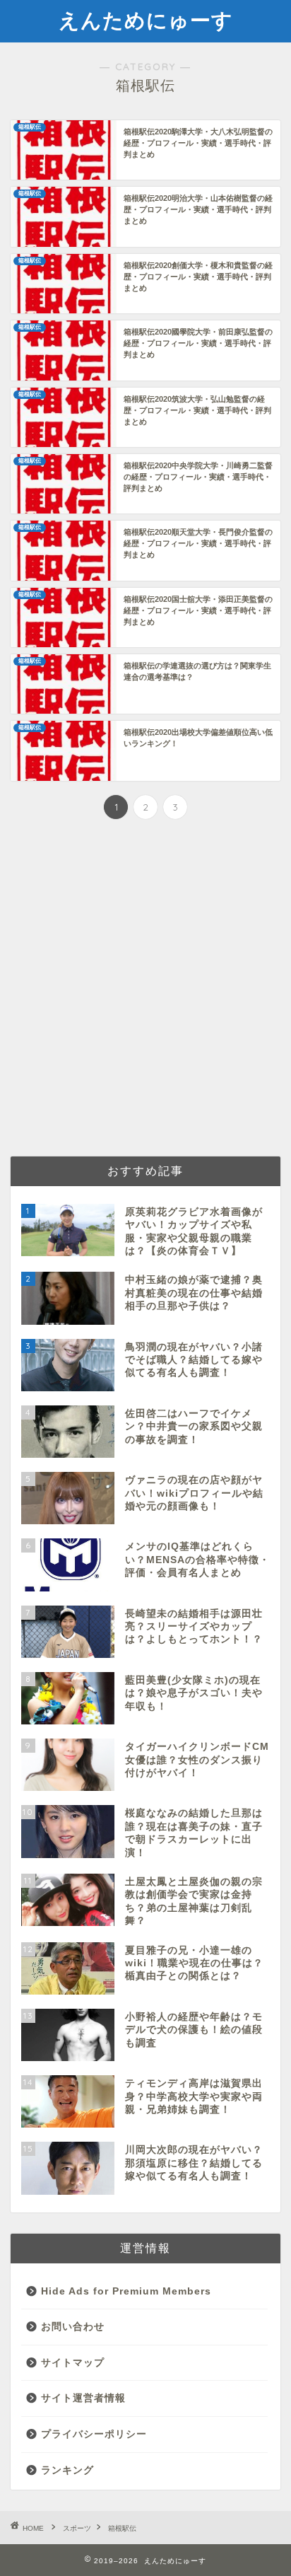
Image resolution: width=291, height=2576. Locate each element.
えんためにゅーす (146, 20)
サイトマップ (73, 2363)
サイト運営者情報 (83, 2398)
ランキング (67, 2470)
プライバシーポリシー (94, 2434)
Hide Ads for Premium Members (126, 2291)
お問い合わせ (73, 2327)
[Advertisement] (145, 990)
